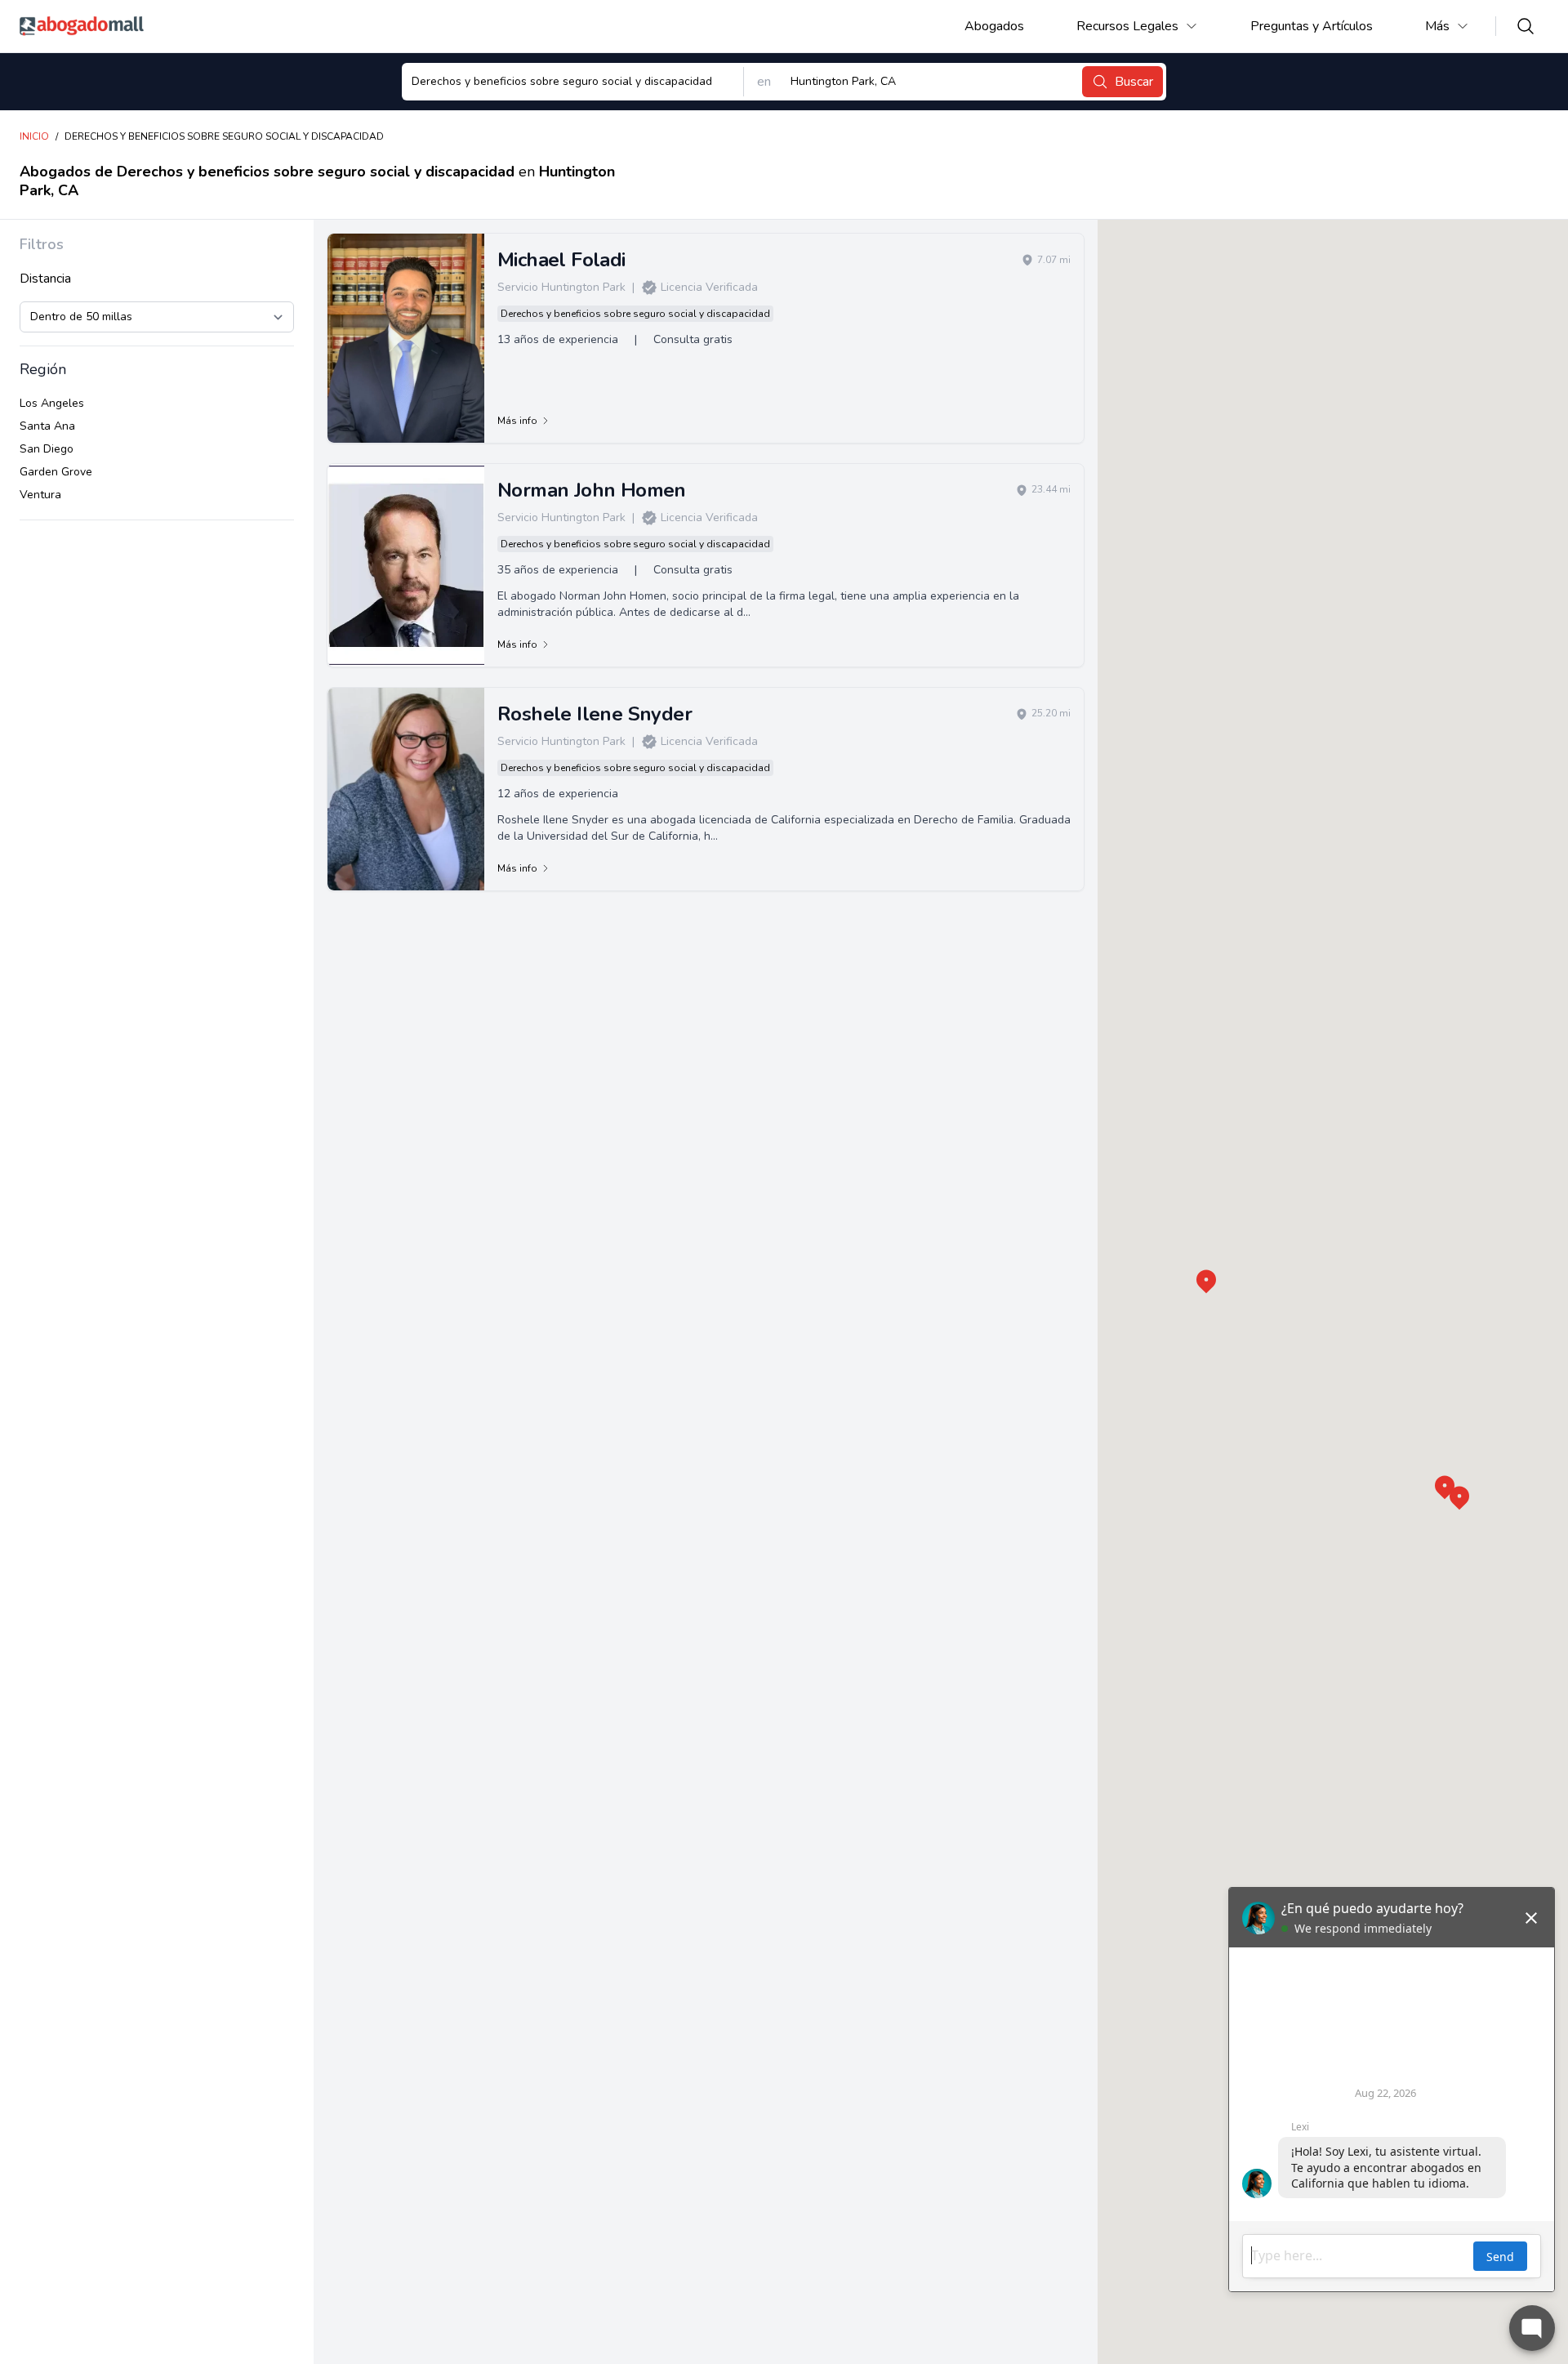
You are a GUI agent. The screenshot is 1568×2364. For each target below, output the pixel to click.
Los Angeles (52, 403)
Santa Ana (47, 426)
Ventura (40, 495)
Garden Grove (56, 472)
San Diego (47, 449)
